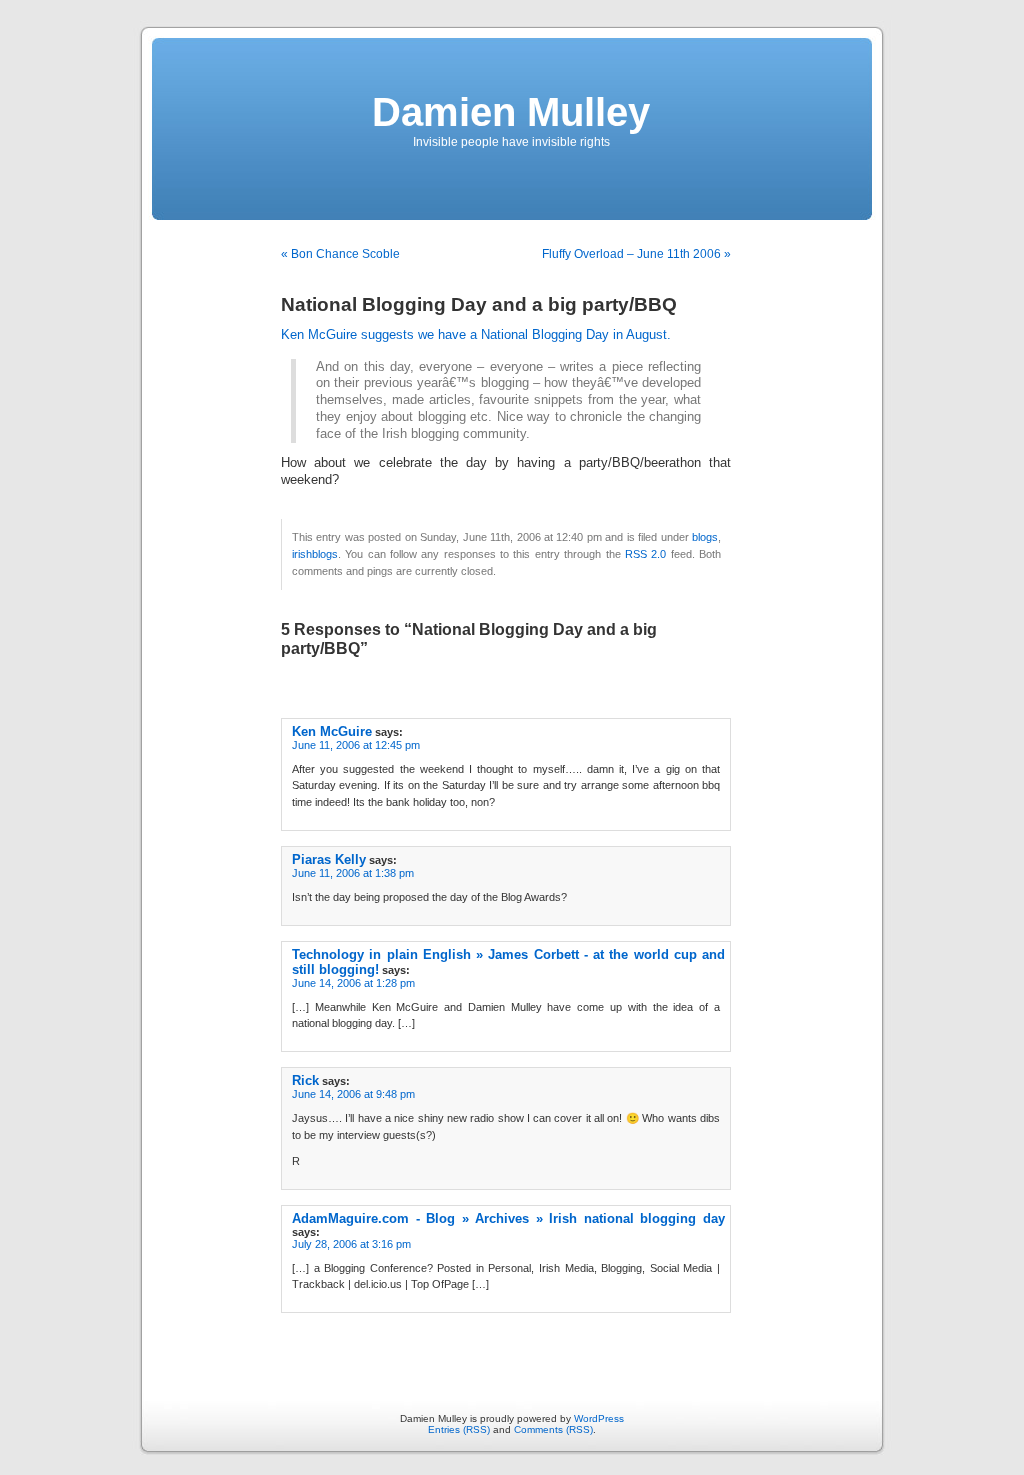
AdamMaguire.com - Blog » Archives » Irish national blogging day (508, 1218)
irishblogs (315, 554)
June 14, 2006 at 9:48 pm (353, 1094)
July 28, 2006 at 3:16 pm (351, 1244)
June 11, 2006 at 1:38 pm (353, 873)
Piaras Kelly (329, 859)
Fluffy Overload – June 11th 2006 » (636, 254)
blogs (705, 537)
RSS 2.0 (645, 554)
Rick (305, 1080)
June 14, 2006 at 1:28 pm (353, 983)
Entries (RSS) (459, 1429)
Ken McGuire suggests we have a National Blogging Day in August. (476, 335)
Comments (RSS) (553, 1429)
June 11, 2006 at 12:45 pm (356, 745)
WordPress (599, 1418)
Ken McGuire (332, 731)
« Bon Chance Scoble (340, 254)
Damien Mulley (511, 112)
